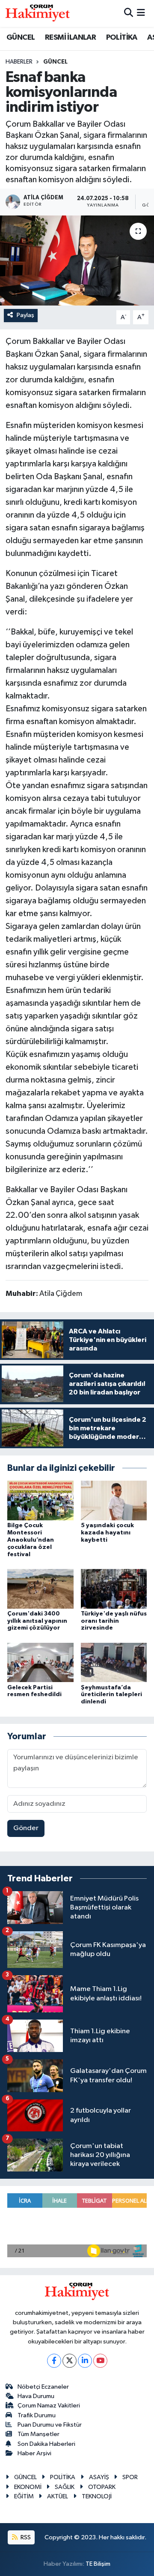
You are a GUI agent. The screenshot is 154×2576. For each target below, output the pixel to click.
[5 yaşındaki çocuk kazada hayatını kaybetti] (114, 1500)
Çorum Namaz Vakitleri (49, 2406)
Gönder (26, 1828)
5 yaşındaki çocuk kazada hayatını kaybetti (107, 1533)
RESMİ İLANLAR (70, 38)
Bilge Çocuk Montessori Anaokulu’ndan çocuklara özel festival (31, 1540)
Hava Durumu (36, 2396)
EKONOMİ (28, 2487)
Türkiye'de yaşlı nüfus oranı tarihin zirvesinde (114, 1621)
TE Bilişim (98, 2564)
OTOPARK (102, 2487)
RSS (25, 2537)
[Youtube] (100, 2361)
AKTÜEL (58, 2496)
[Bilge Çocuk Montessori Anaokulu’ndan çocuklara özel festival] (40, 1500)
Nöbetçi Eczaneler (43, 2387)
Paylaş (25, 315)
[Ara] (129, 13)
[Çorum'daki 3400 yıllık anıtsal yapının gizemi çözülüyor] (40, 1588)
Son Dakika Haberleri (46, 2444)
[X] (70, 2361)
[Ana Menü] (141, 13)
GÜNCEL (21, 38)
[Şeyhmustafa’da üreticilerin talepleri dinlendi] (114, 1662)
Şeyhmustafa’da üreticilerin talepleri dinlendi (111, 1695)
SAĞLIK (65, 2487)
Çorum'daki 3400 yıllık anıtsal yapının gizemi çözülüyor (37, 1621)
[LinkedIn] (85, 2361)
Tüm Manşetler (38, 2434)
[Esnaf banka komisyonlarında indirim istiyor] (77, 261)
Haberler (19, 62)
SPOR (130, 2477)
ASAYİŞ (99, 2477)
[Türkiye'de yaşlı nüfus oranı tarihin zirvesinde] (114, 1588)
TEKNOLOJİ (97, 2496)
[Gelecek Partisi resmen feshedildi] (40, 1662)
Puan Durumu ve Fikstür (50, 2425)
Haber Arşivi (34, 2453)
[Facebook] (54, 2361)
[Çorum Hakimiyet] (38, 13)
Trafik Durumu (37, 2415)
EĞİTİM (24, 2496)
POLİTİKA (122, 38)
